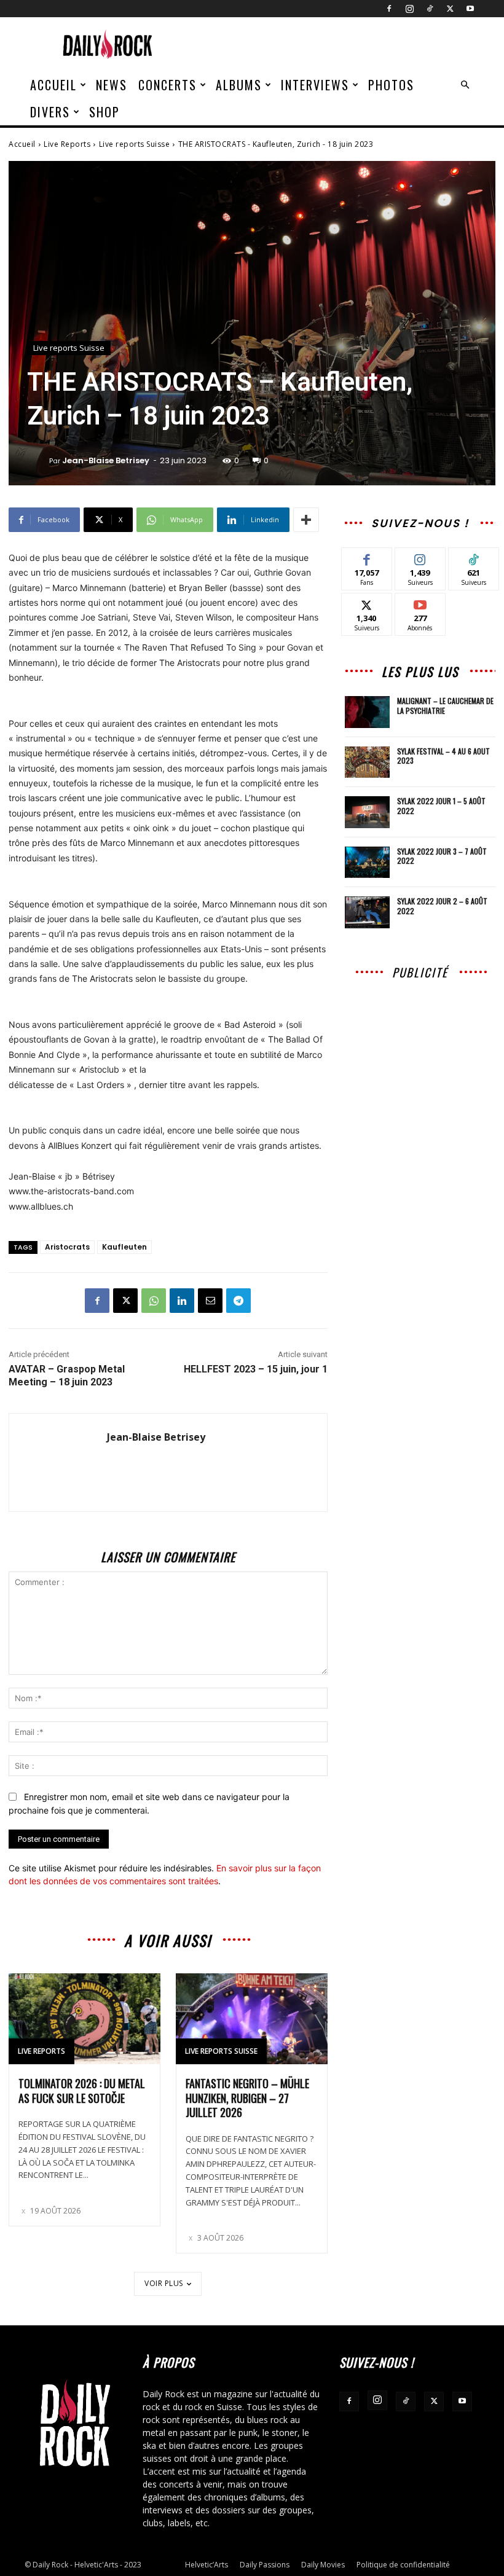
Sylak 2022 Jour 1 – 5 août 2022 (441, 806)
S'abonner (420, 602)
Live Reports (67, 144)
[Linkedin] (182, 1301)
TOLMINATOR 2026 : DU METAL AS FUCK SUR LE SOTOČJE (82, 2090)
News (112, 85)
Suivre (420, 557)
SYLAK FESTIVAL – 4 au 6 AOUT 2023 (443, 756)
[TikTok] (430, 9)
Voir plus (164, 2283)
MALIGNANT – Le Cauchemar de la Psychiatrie (445, 706)
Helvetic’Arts (207, 2565)
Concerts (167, 85)
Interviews (315, 85)
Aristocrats (67, 1247)
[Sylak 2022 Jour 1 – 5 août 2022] (368, 812)
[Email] (210, 1301)
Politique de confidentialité (403, 2565)
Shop (104, 112)
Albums (239, 85)
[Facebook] (389, 9)
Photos (391, 85)
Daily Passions (265, 2565)
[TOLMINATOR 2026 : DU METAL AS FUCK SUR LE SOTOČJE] (85, 2019)
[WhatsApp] (154, 1301)
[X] (450, 9)
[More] (306, 520)
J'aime (367, 557)
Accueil (53, 85)
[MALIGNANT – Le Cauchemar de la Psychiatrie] (368, 712)
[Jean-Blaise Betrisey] (38, 461)
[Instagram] (409, 9)
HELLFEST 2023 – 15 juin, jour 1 (256, 1369)
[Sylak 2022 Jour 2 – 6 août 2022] (368, 912)
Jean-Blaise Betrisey (106, 460)
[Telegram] (238, 1301)
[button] (465, 85)
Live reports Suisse (135, 144)
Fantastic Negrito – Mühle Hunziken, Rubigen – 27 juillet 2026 (247, 2098)
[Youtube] (470, 9)
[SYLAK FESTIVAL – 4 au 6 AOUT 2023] (368, 762)
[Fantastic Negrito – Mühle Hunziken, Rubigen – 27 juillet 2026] (252, 2019)
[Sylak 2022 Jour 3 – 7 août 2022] (368, 863)
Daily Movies (323, 2565)
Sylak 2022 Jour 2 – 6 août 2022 (442, 906)
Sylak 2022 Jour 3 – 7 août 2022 (442, 856)
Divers (50, 112)
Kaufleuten (124, 1247)
